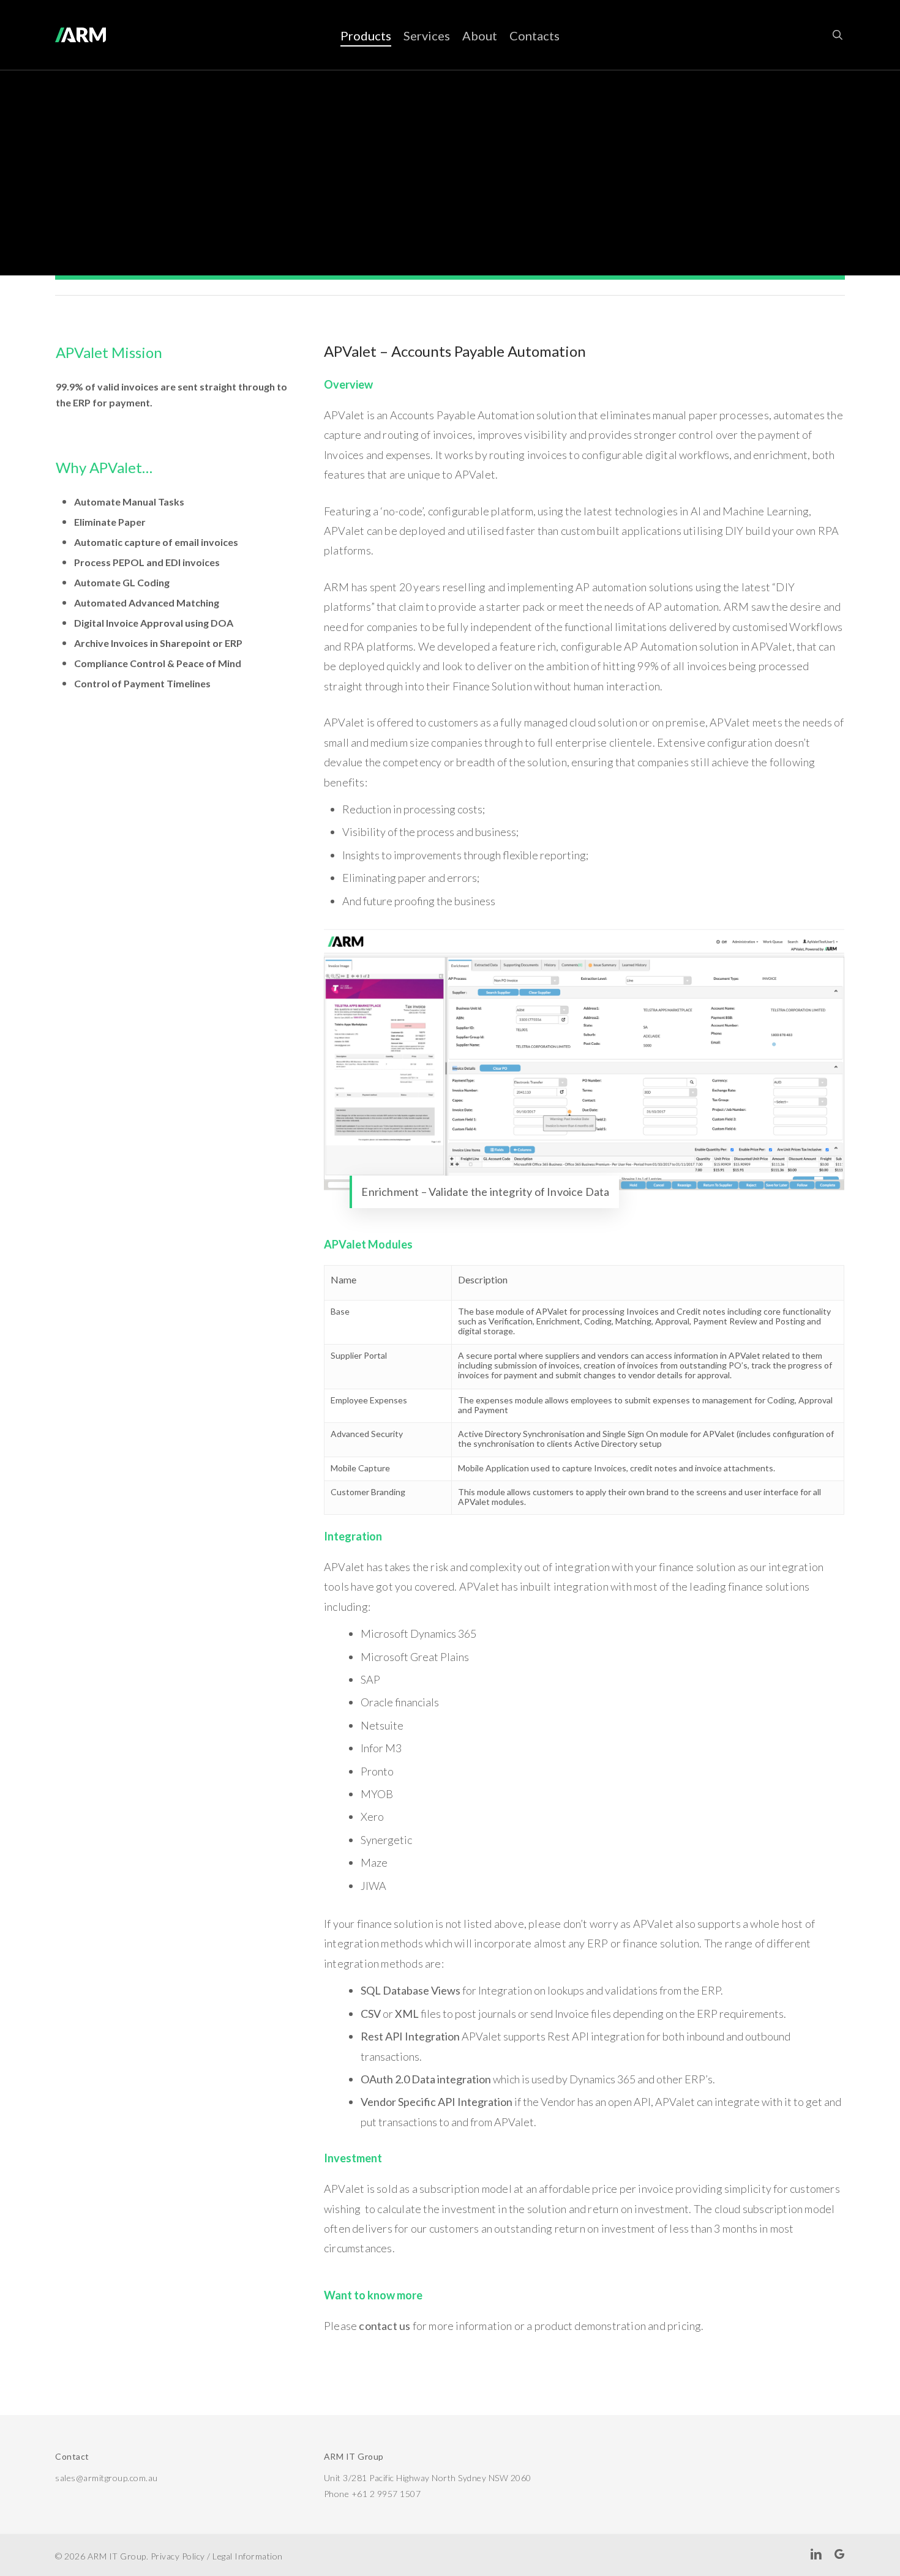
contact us (384, 2326)
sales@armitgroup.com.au (107, 2478)
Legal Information (248, 2556)
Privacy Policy (178, 2556)
